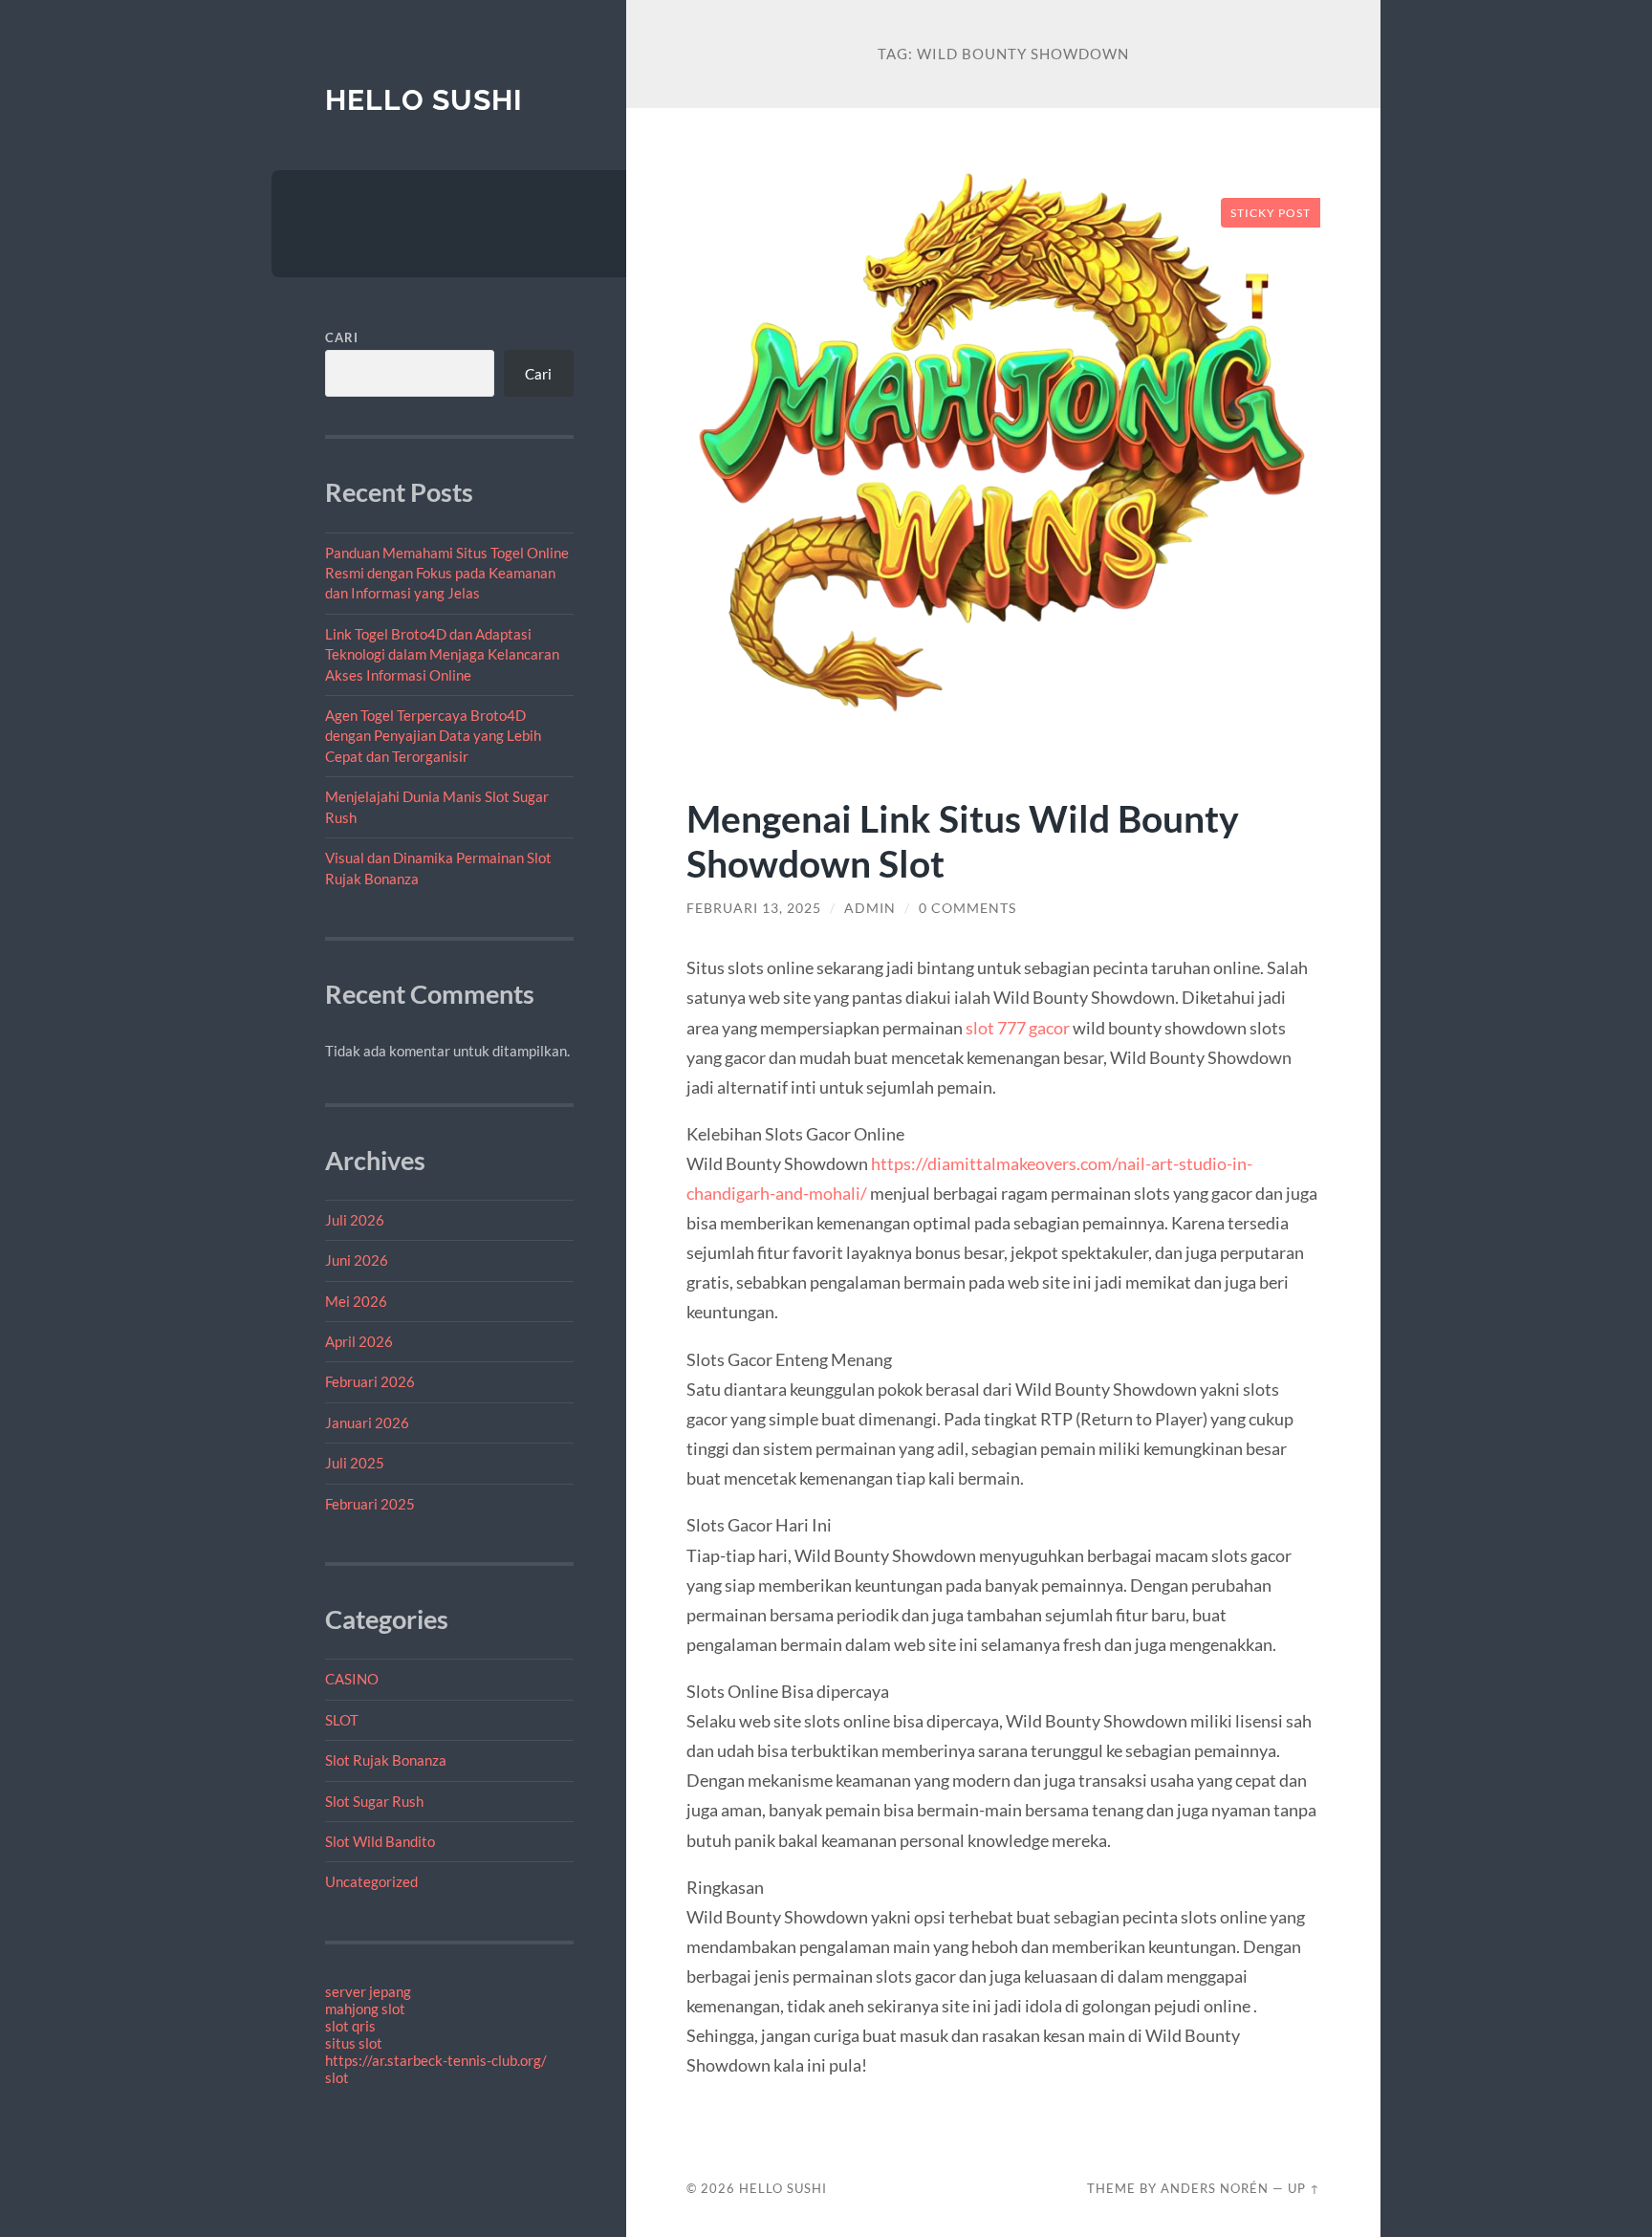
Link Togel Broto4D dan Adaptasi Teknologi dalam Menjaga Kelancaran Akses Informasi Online (442, 654)
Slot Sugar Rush (374, 1801)
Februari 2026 (370, 1381)
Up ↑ (1304, 2188)
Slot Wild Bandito (380, 1841)
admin (870, 908)
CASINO (352, 1679)
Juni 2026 (357, 1260)
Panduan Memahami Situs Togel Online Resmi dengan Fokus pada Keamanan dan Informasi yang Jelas (447, 573)
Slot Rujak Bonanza (386, 1760)
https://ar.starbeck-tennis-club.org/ (436, 2060)
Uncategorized (371, 1881)
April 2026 (359, 1341)
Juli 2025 (355, 1463)
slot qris (350, 2026)
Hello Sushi (424, 100)
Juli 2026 (355, 1220)
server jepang (368, 1991)
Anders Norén (1215, 2188)
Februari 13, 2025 (754, 908)
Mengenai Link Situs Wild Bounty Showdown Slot (963, 840)
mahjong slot (365, 2009)
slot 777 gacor (1018, 1028)
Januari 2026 (367, 1423)
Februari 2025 (370, 1504)
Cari (342, 337)
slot (337, 2077)
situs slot (354, 2043)
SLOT (342, 1720)
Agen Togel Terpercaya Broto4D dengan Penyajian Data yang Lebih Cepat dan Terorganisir (433, 736)
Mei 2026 (356, 1301)
